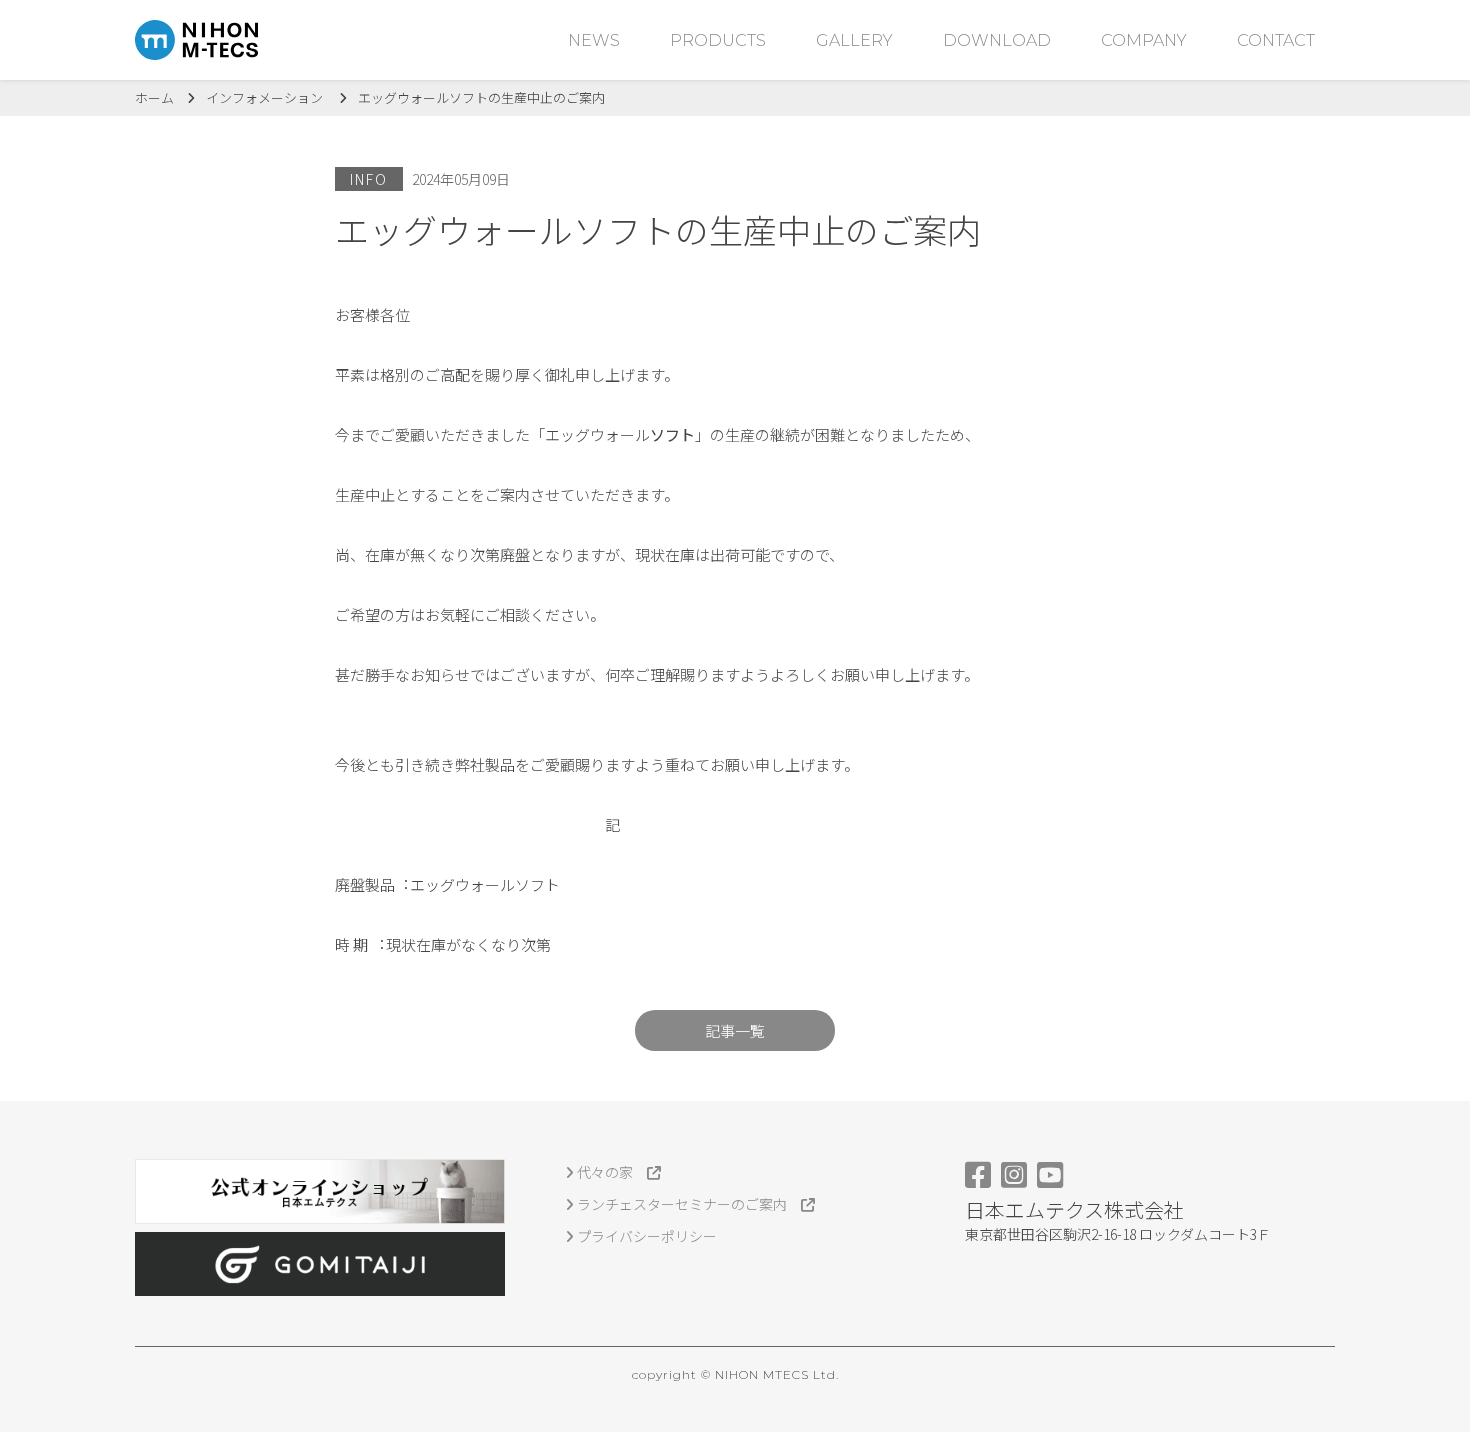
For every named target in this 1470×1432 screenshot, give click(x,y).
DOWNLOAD (997, 40)
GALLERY (854, 40)
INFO (369, 179)
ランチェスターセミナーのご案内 (687, 1204)
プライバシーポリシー (645, 1236)
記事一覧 (735, 1030)
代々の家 (610, 1172)
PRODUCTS (718, 40)
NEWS (594, 40)
